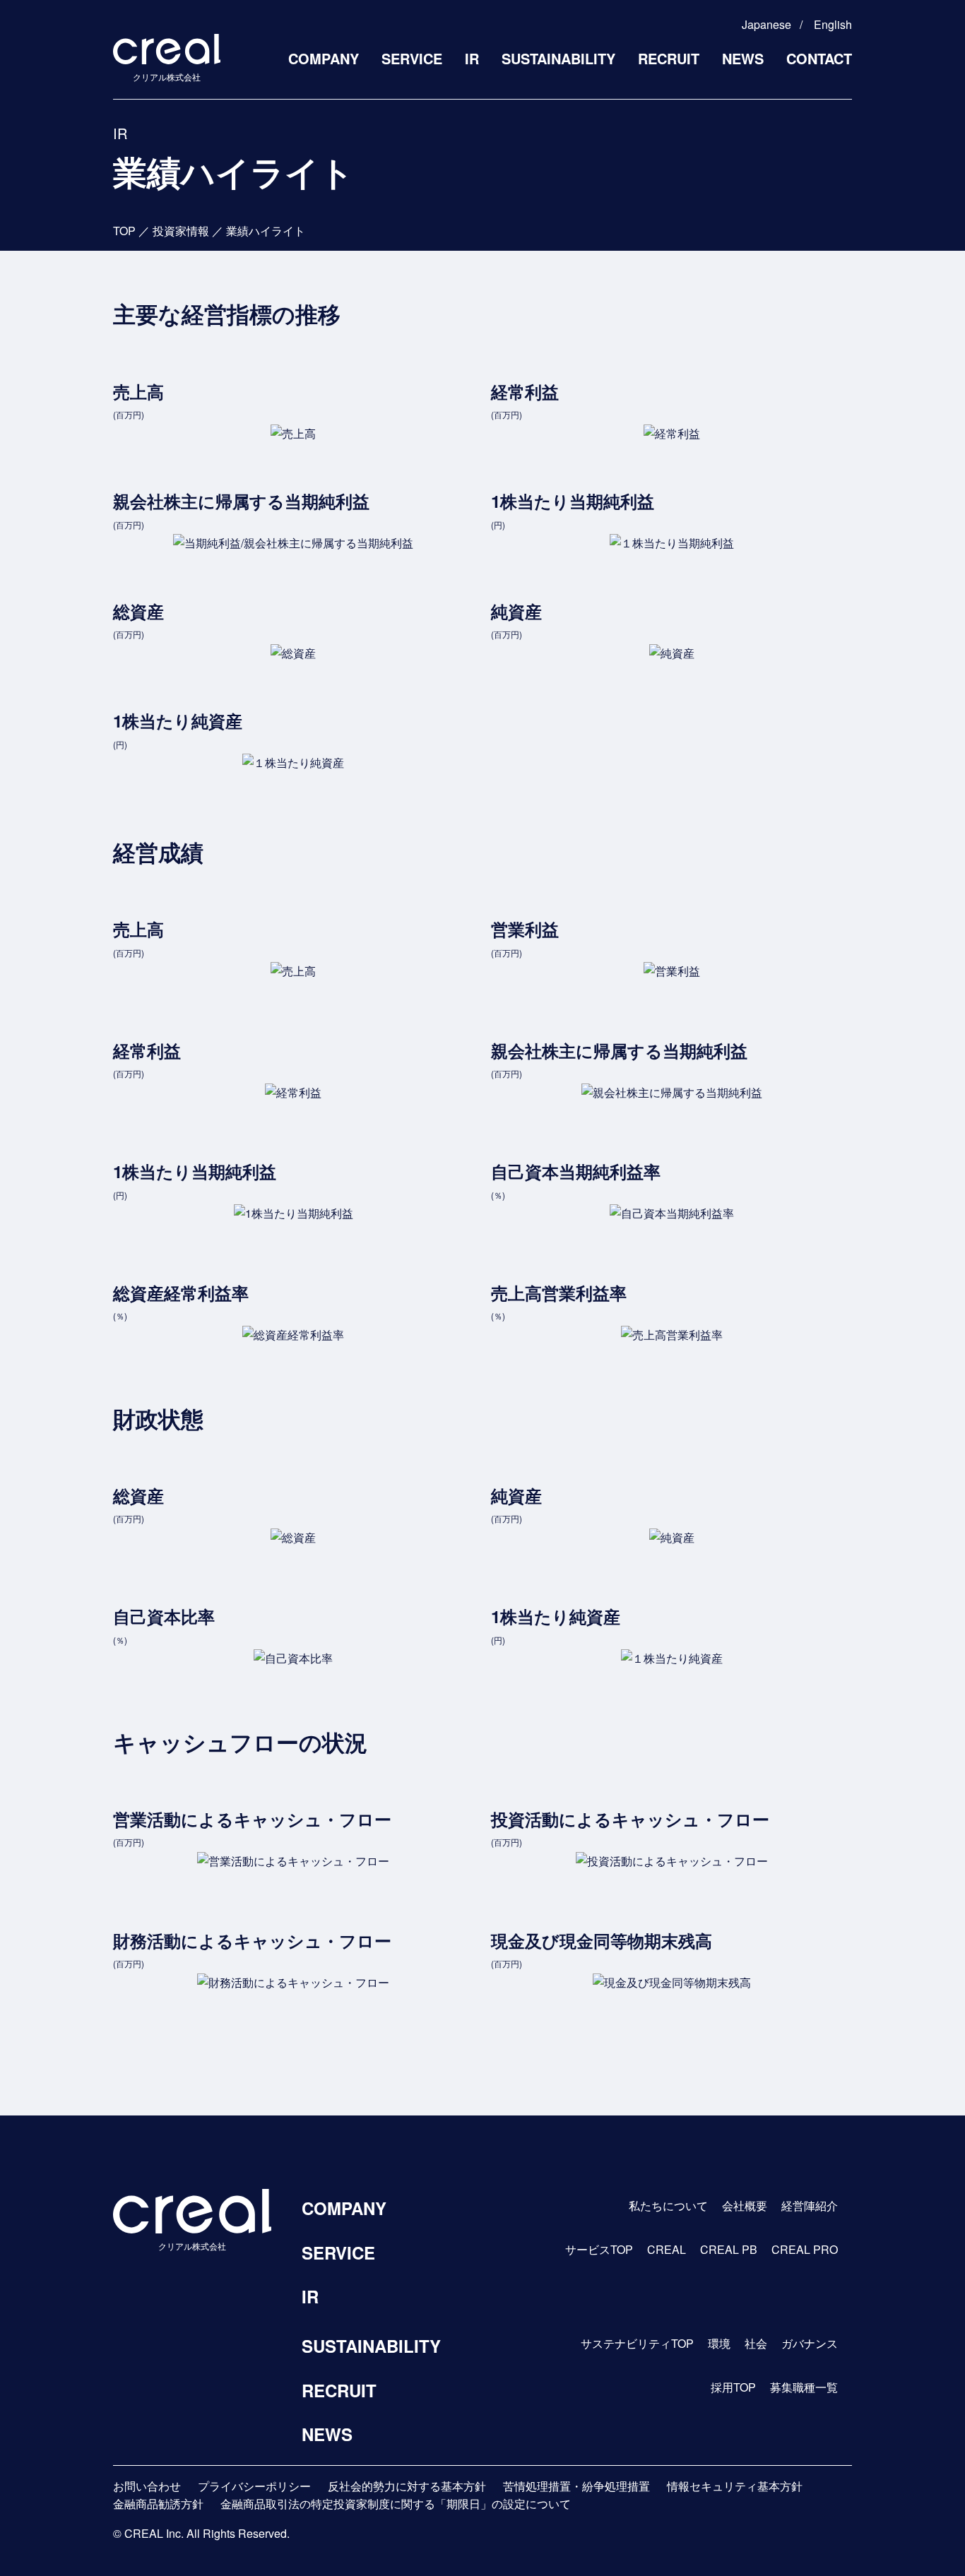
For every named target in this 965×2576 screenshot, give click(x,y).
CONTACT (819, 58)
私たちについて (668, 2206)
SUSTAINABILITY (558, 58)
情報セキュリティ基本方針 (735, 2486)
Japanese (766, 24)
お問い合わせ (147, 2486)
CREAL (667, 2249)
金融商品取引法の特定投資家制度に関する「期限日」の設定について (396, 2504)
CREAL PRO (805, 2249)
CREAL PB (729, 2249)
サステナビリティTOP (637, 2343)
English (833, 24)
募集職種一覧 (804, 2387)
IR (472, 58)
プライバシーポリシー (254, 2486)
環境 (719, 2343)
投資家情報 (181, 231)
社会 (756, 2343)
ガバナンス (810, 2343)
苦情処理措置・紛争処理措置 (576, 2486)
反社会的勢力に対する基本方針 (407, 2486)
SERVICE (412, 58)
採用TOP (733, 2387)
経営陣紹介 (810, 2206)
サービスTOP (599, 2249)
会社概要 (745, 2206)
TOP (124, 231)
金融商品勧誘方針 (158, 2504)
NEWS (743, 58)
